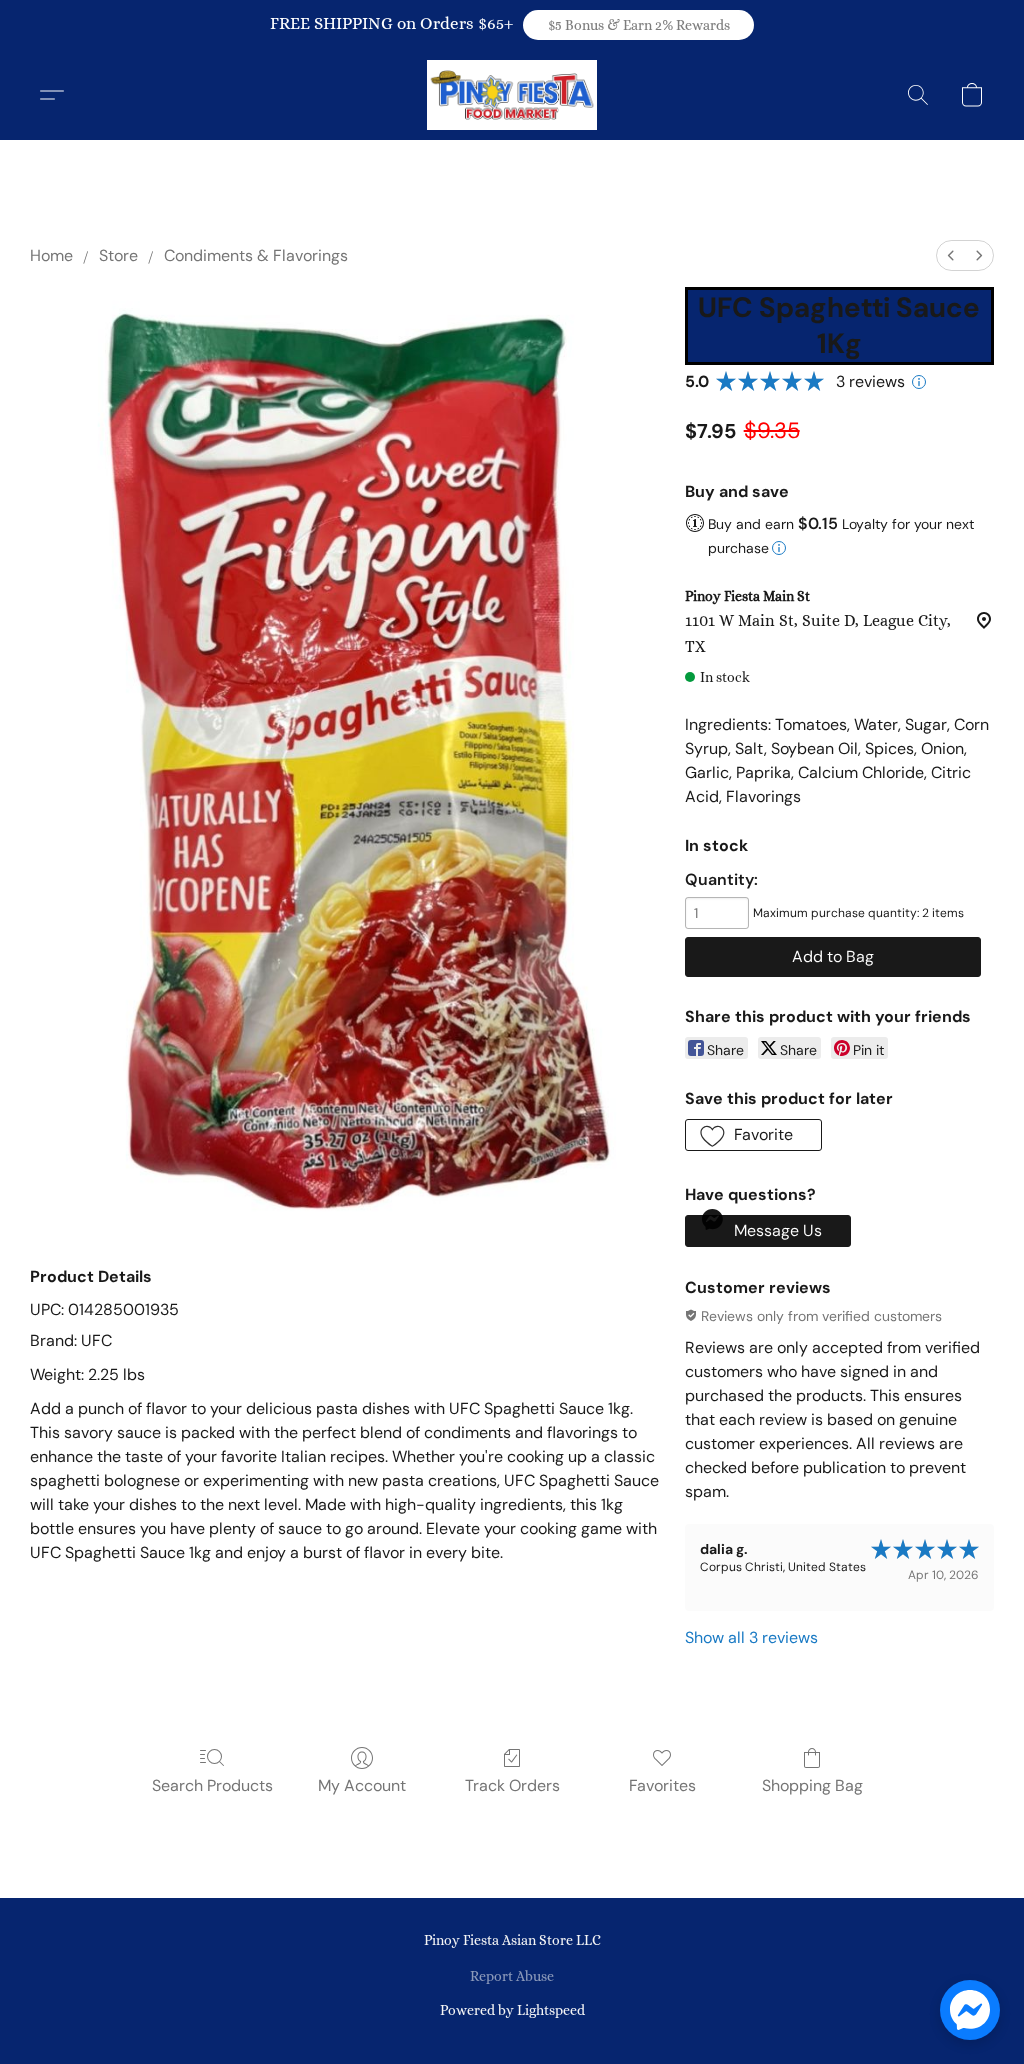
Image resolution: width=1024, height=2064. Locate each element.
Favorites (662, 1785)
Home (51, 255)
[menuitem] (951, 255)
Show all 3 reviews (751, 1637)
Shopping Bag (812, 1785)
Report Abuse (512, 1976)
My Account (362, 1785)
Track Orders (512, 1785)
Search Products (212, 1785)
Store (118, 255)
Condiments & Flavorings (256, 255)
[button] (638, 25)
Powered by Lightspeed (512, 2010)
